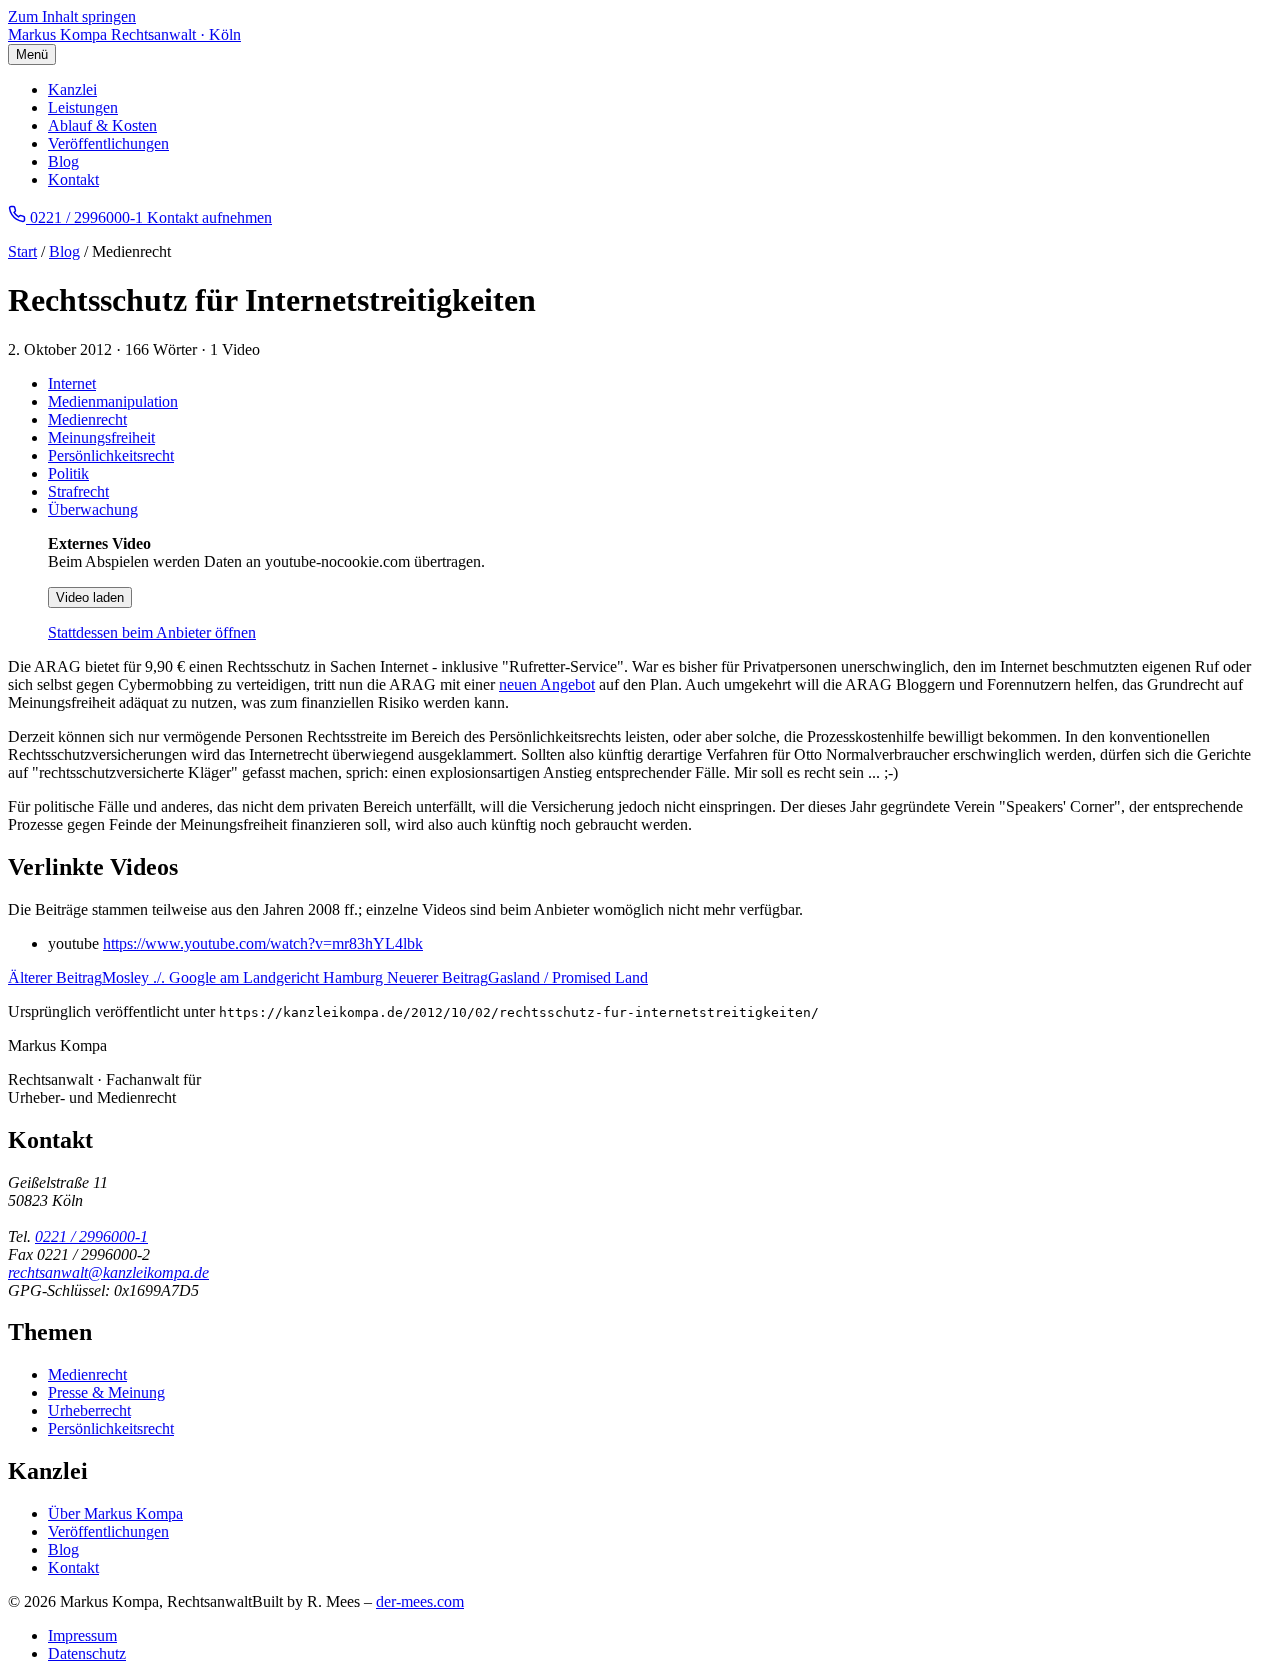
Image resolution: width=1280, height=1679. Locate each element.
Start (22, 251)
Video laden (90, 597)
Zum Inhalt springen (72, 16)
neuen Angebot (547, 684)
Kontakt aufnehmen (209, 217)
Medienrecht (87, 419)
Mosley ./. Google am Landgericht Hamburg (197, 977)
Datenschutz (87, 1653)
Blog (63, 161)
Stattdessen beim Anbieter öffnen (152, 632)
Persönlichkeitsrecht (111, 455)
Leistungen (83, 107)
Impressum (82, 1635)
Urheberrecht (89, 1410)
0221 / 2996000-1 (91, 1236)
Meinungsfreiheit (101, 437)
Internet (72, 383)
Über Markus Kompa (115, 1513)
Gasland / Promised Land (517, 977)
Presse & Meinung (106, 1392)
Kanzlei (72, 89)
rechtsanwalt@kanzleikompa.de (108, 1272)
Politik (68, 473)
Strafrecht (78, 491)
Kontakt (73, 179)
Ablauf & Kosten (102, 125)
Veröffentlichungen (108, 143)
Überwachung (93, 509)
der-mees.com (420, 1601)
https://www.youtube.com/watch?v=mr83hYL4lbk (263, 943)
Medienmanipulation (113, 401)
